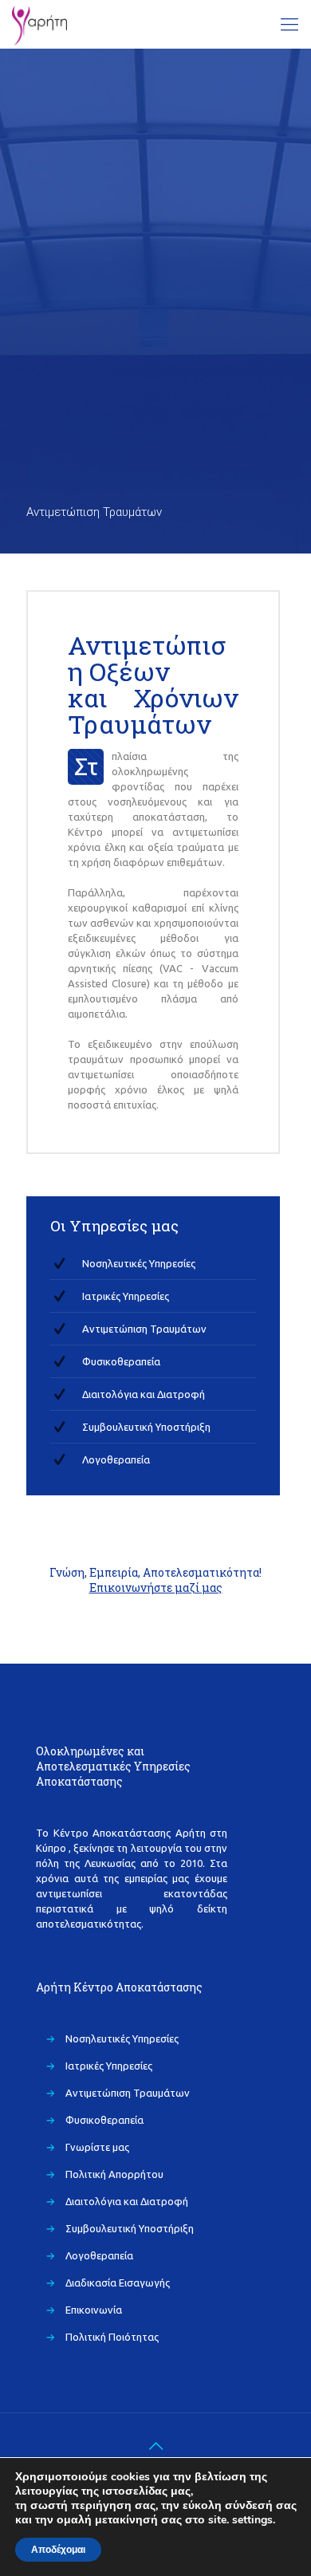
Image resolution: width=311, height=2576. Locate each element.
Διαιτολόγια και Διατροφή (144, 1394)
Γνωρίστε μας (97, 2147)
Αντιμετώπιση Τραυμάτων (144, 1329)
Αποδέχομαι (58, 2550)
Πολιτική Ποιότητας (112, 2337)
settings (252, 2520)
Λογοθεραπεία (116, 1459)
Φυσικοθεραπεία (121, 1361)
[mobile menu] (289, 24)
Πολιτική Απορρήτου (114, 2174)
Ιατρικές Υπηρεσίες (126, 1296)
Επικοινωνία (94, 2310)
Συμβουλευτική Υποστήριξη (146, 1427)
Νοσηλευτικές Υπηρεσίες (139, 1263)
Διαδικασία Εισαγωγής (118, 2283)
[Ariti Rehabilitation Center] (39, 24)
